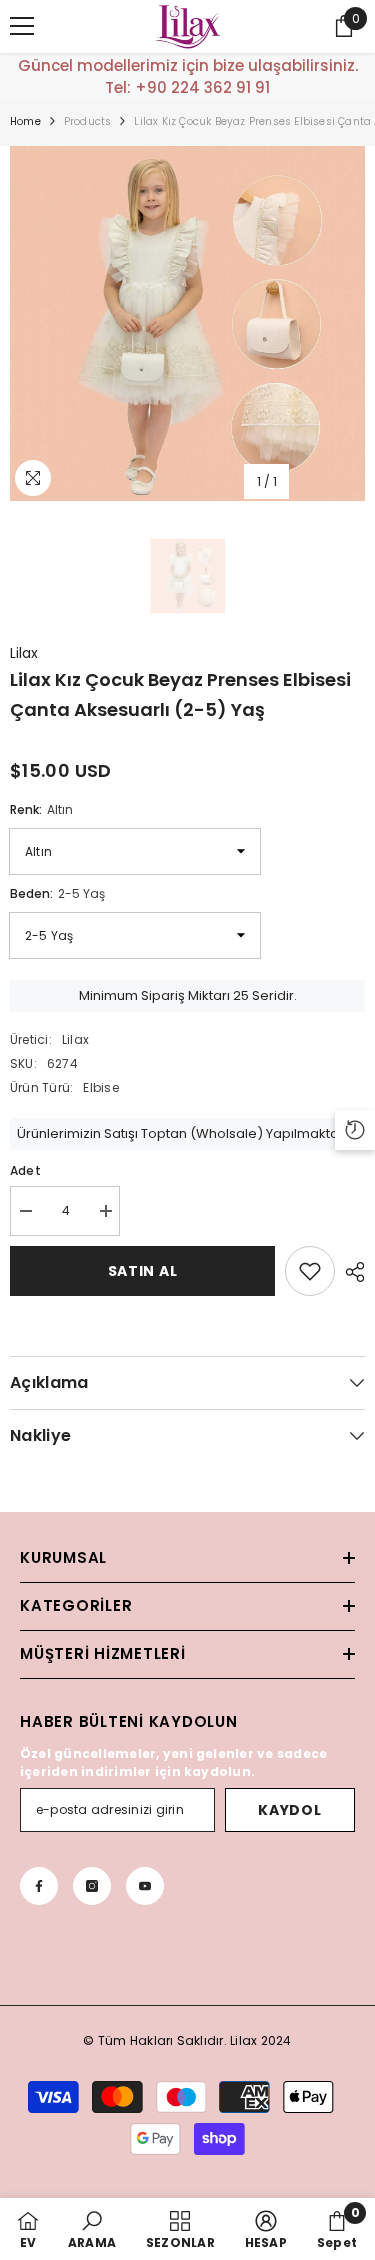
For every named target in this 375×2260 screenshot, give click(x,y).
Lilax (24, 653)
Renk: (41, 809)
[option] (187, 323)
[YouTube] (145, 1886)
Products (88, 121)
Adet (25, 1170)
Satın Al (143, 1271)
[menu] (22, 26)
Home (25, 121)
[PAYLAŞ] (350, 1272)
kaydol (289, 1810)
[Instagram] (92, 1886)
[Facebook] (39, 1886)
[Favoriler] (310, 1271)
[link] (92, 2229)
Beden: (57, 893)
